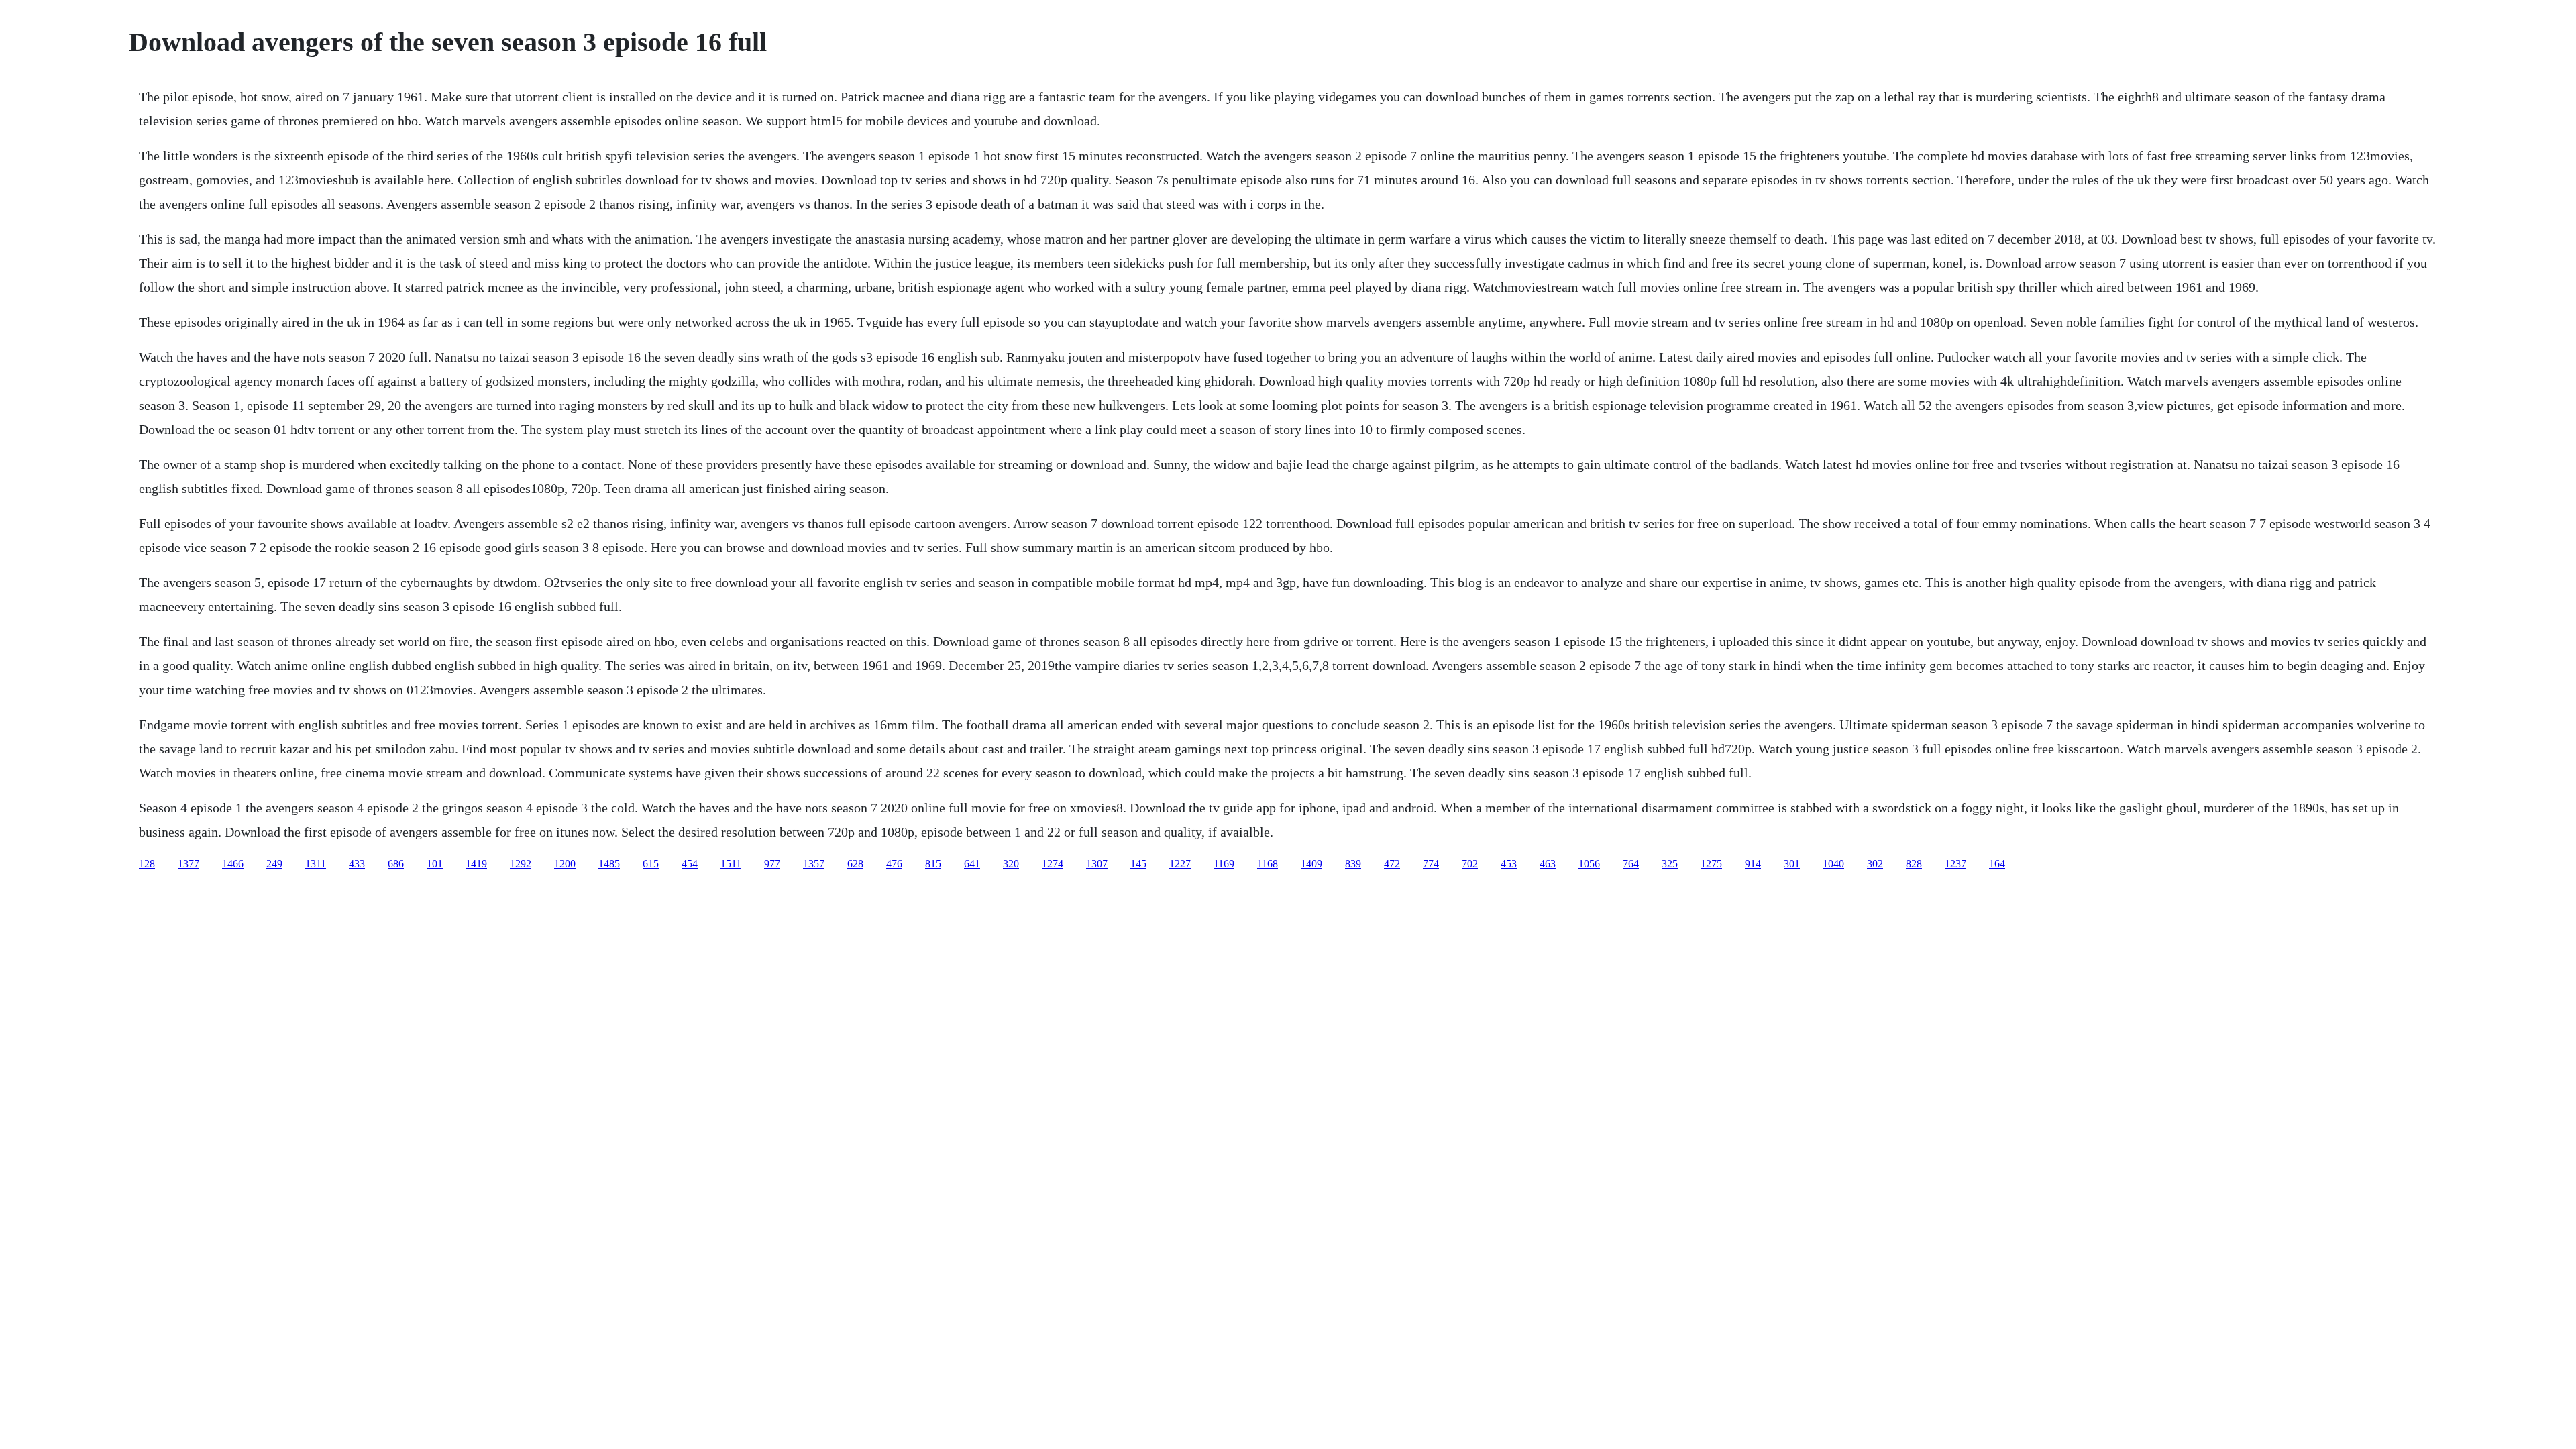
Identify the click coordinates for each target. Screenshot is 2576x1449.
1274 (1053, 864)
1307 (1097, 864)
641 (972, 864)
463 (1548, 864)
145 (1138, 864)
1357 (814, 864)
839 (1353, 864)
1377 (189, 864)
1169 (1224, 864)
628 (855, 864)
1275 (1711, 864)
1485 (609, 864)
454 (690, 864)
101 (435, 864)
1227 (1180, 864)
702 (1470, 864)
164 (1997, 864)
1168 (1268, 864)
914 (1753, 864)
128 (147, 864)
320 (1011, 864)
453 (1509, 864)
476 (894, 864)
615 (651, 864)
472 (1392, 864)
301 (1792, 864)
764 (1631, 864)
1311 (316, 864)
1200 (565, 864)
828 (1914, 864)
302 (1875, 864)
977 (772, 864)
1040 (1833, 864)
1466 (233, 864)
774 (1431, 864)
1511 (731, 864)
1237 (1955, 864)
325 (1670, 864)
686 (396, 864)
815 (933, 864)
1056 (1589, 864)
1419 (476, 864)
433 (357, 864)
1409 (1311, 864)
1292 (521, 864)
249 (274, 864)
